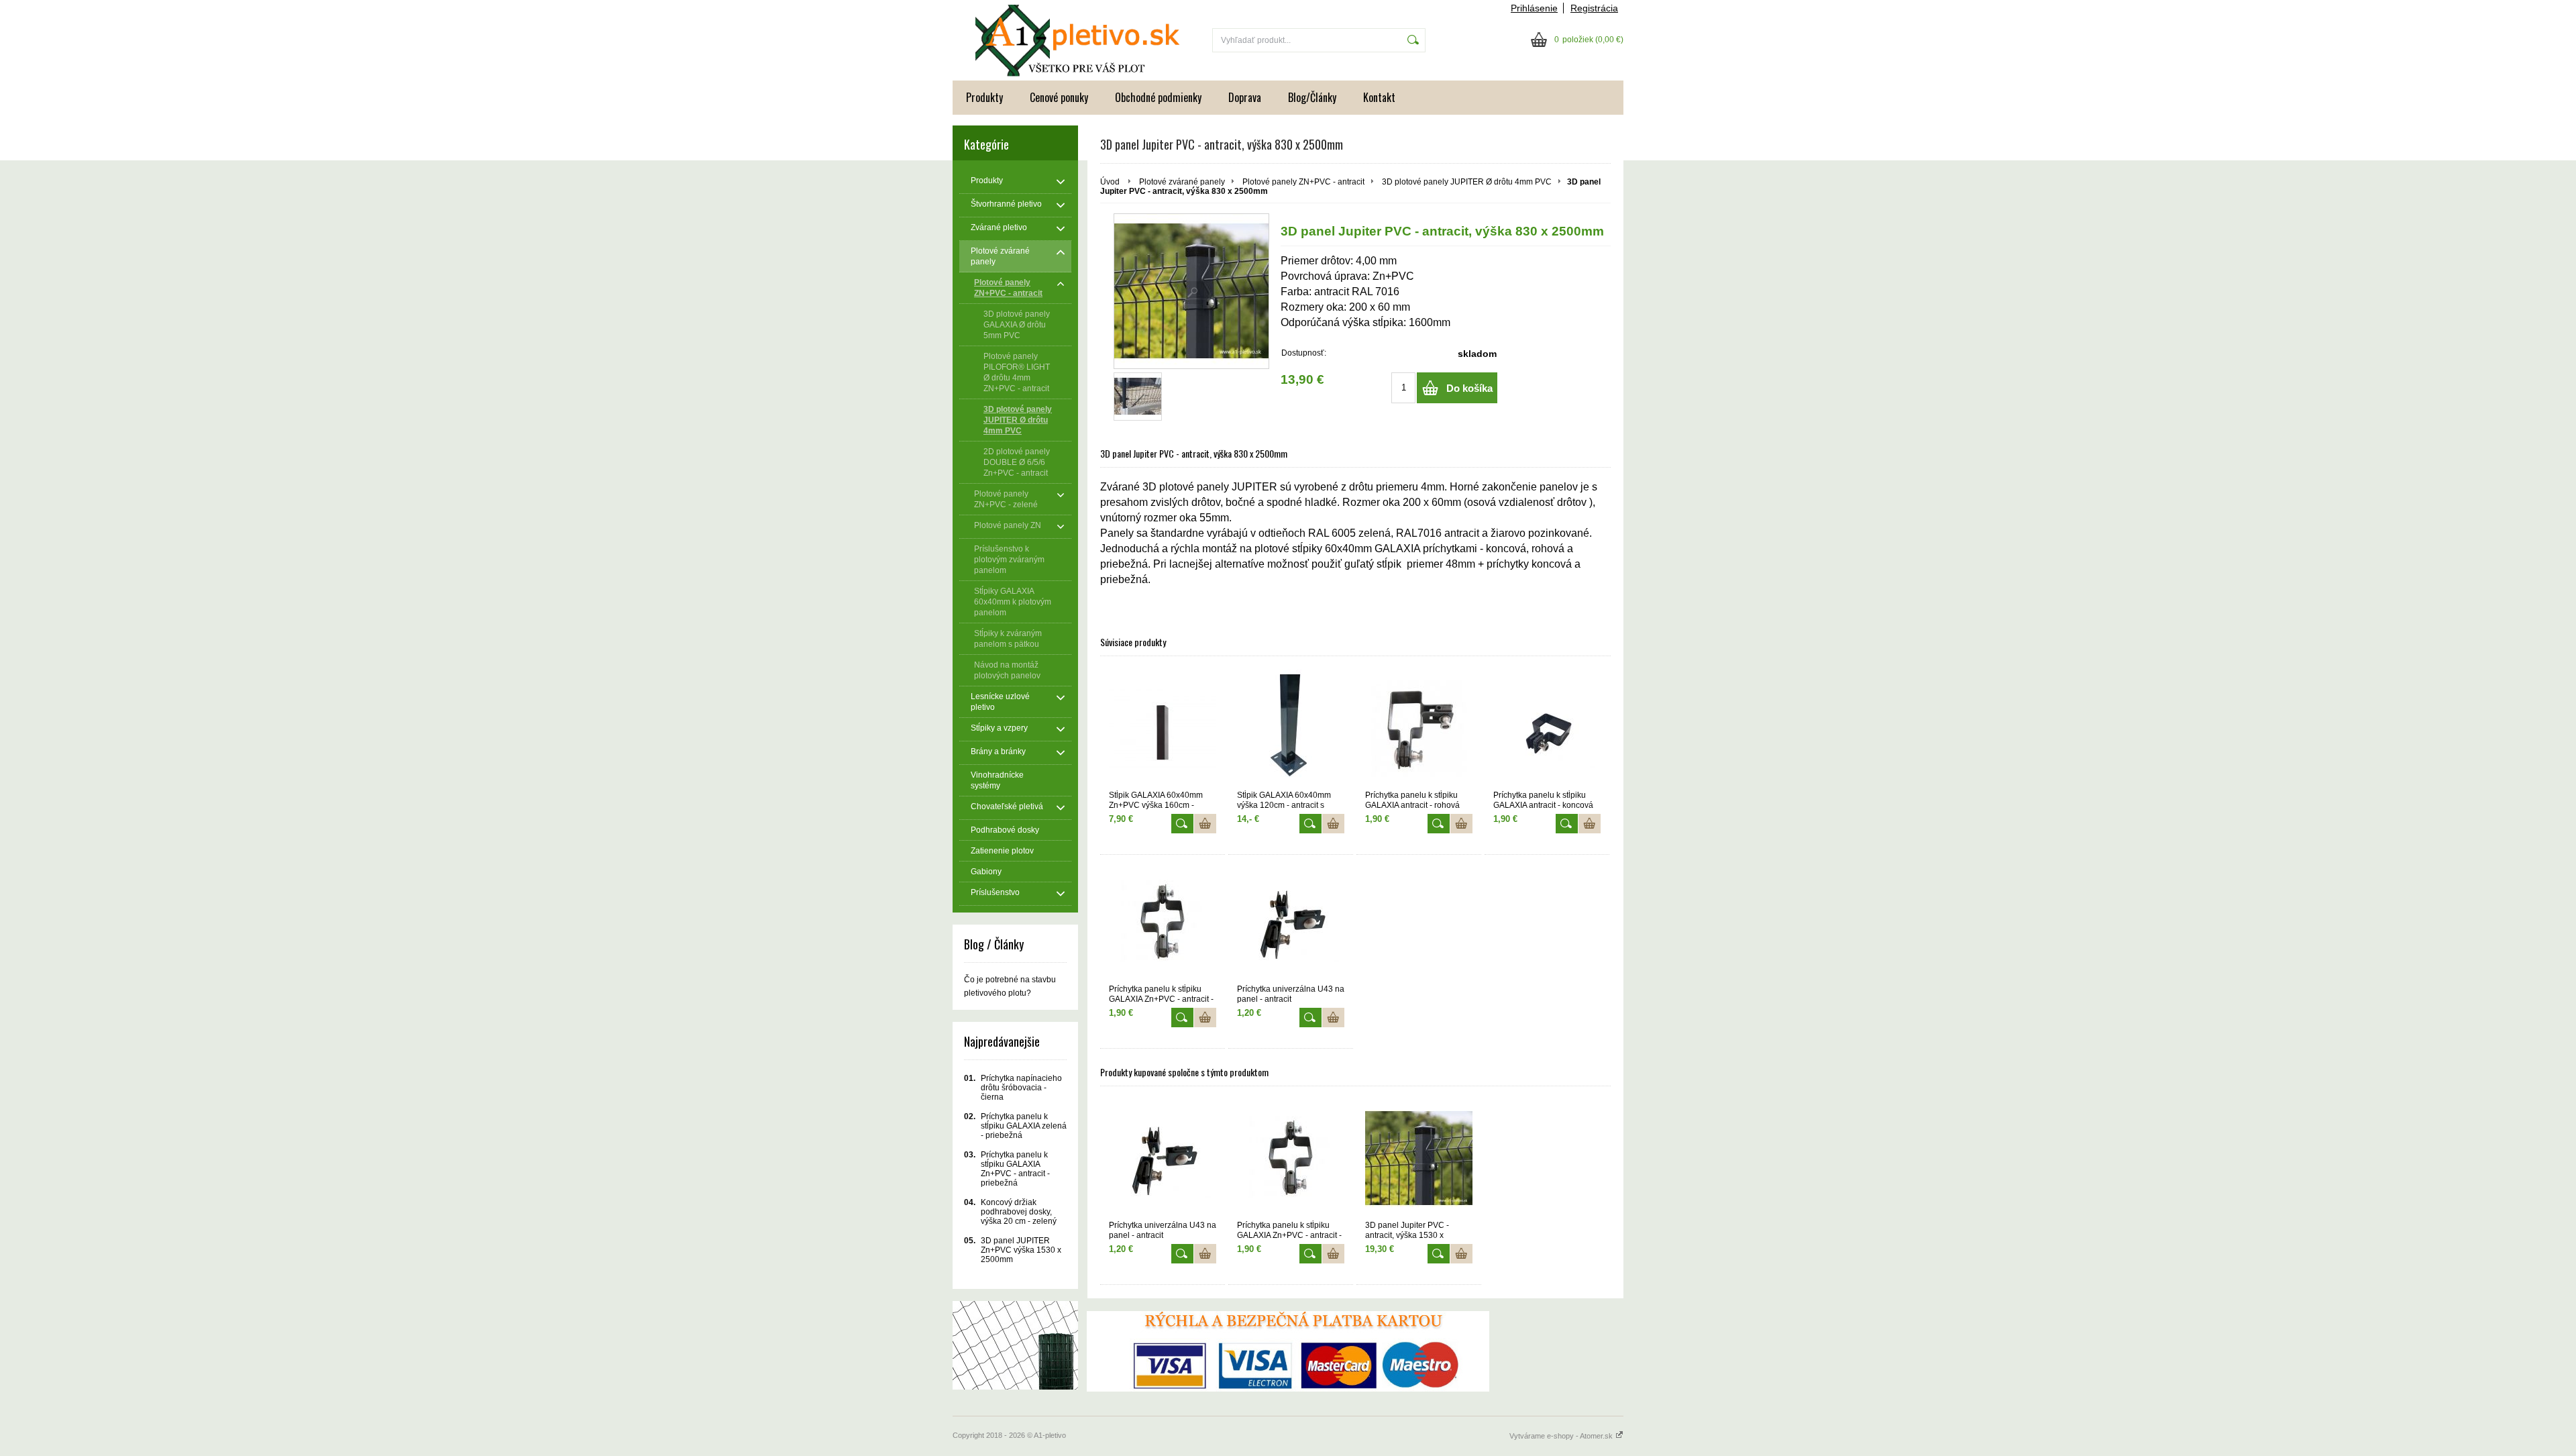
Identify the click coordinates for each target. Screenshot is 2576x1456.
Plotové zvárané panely (1182, 182)
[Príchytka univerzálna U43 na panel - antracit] (1291, 922)
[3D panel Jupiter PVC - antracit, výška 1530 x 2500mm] (1419, 1158)
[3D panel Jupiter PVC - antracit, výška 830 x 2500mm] (1191, 291)
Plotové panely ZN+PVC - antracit (1303, 182)
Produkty (984, 97)
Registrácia (1594, 8)
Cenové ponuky (1059, 97)
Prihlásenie (1534, 8)
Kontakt (1379, 97)
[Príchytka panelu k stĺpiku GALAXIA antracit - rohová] (1419, 728)
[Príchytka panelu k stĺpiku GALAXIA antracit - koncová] (1547, 728)
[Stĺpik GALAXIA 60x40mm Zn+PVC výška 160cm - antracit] (1163, 728)
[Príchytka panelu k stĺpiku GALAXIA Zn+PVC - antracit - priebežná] (1163, 922)
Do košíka (1469, 388)
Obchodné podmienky (1158, 97)
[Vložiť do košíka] (1205, 824)
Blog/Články (1312, 97)
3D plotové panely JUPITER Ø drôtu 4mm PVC (1467, 182)
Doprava (1245, 97)
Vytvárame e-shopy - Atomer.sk (1562, 1436)
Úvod (1110, 182)
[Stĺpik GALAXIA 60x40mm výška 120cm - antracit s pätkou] (1291, 728)
